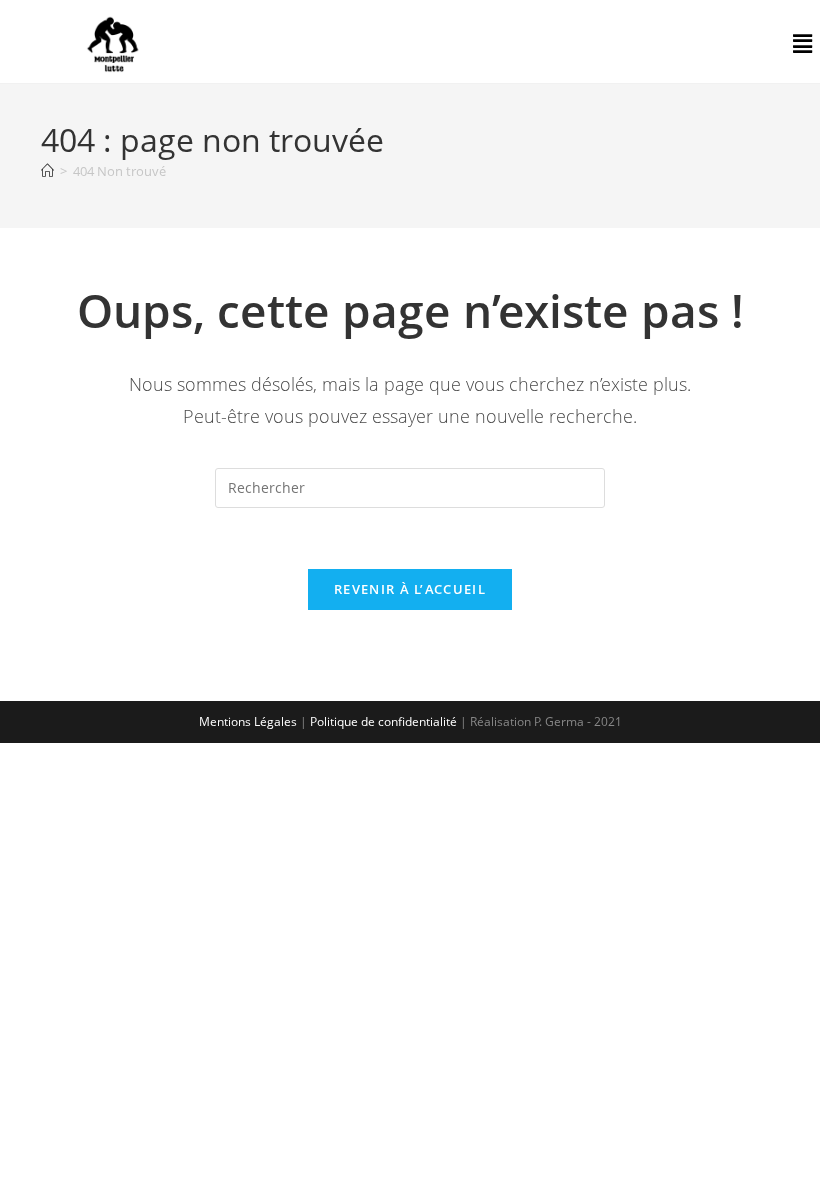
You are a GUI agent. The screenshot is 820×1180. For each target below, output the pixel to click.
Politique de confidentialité (383, 721)
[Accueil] (47, 171)
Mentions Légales (248, 721)
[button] (803, 44)
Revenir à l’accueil (410, 589)
